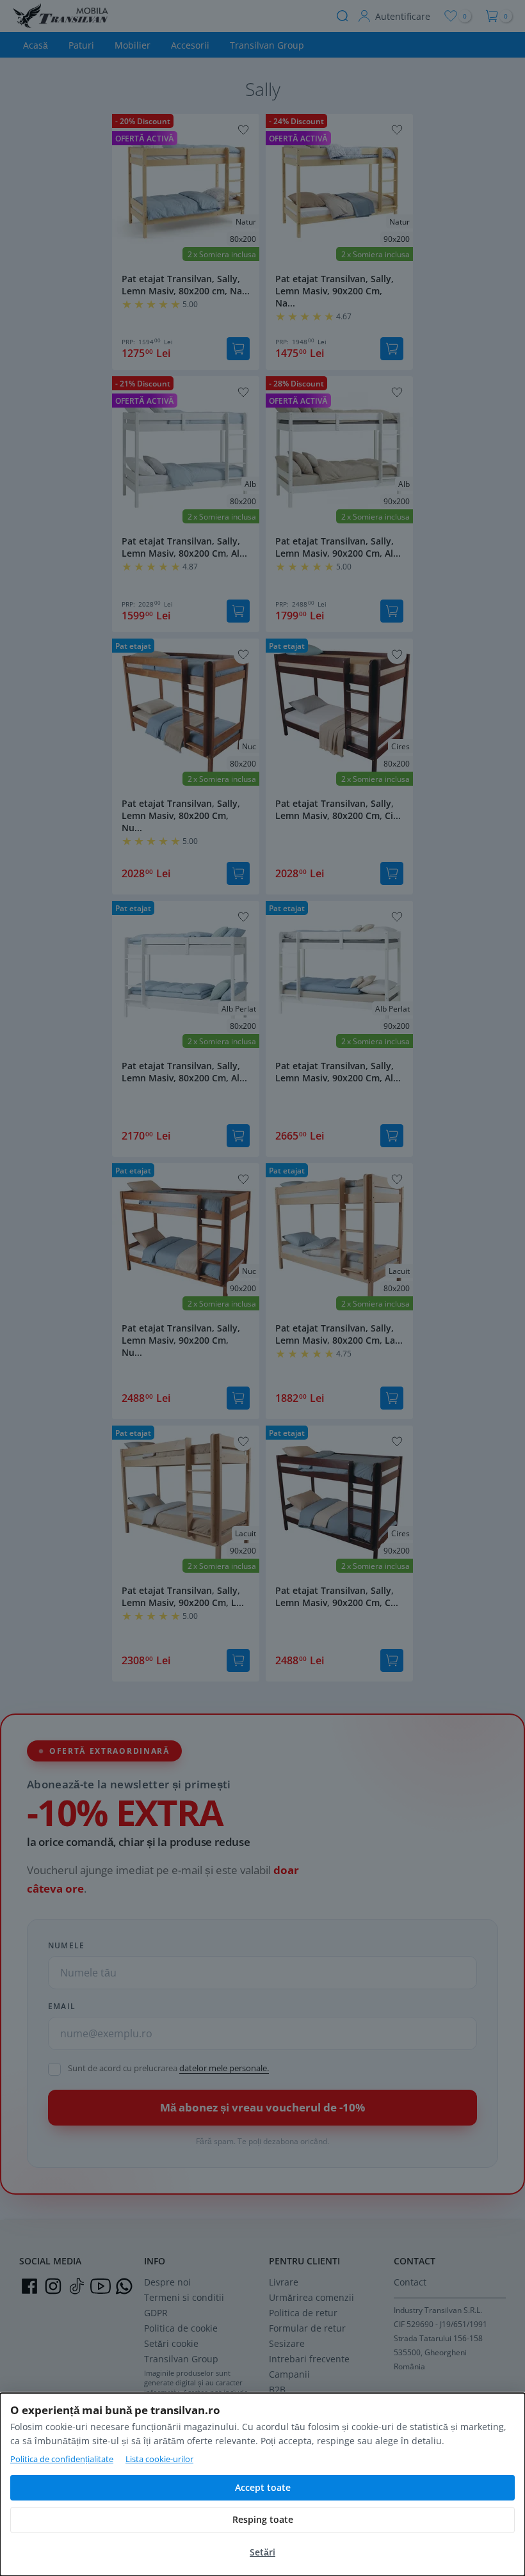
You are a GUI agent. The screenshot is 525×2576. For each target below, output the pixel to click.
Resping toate (263, 2519)
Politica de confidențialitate (62, 2459)
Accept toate (263, 2487)
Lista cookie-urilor (159, 2459)
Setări (262, 2552)
